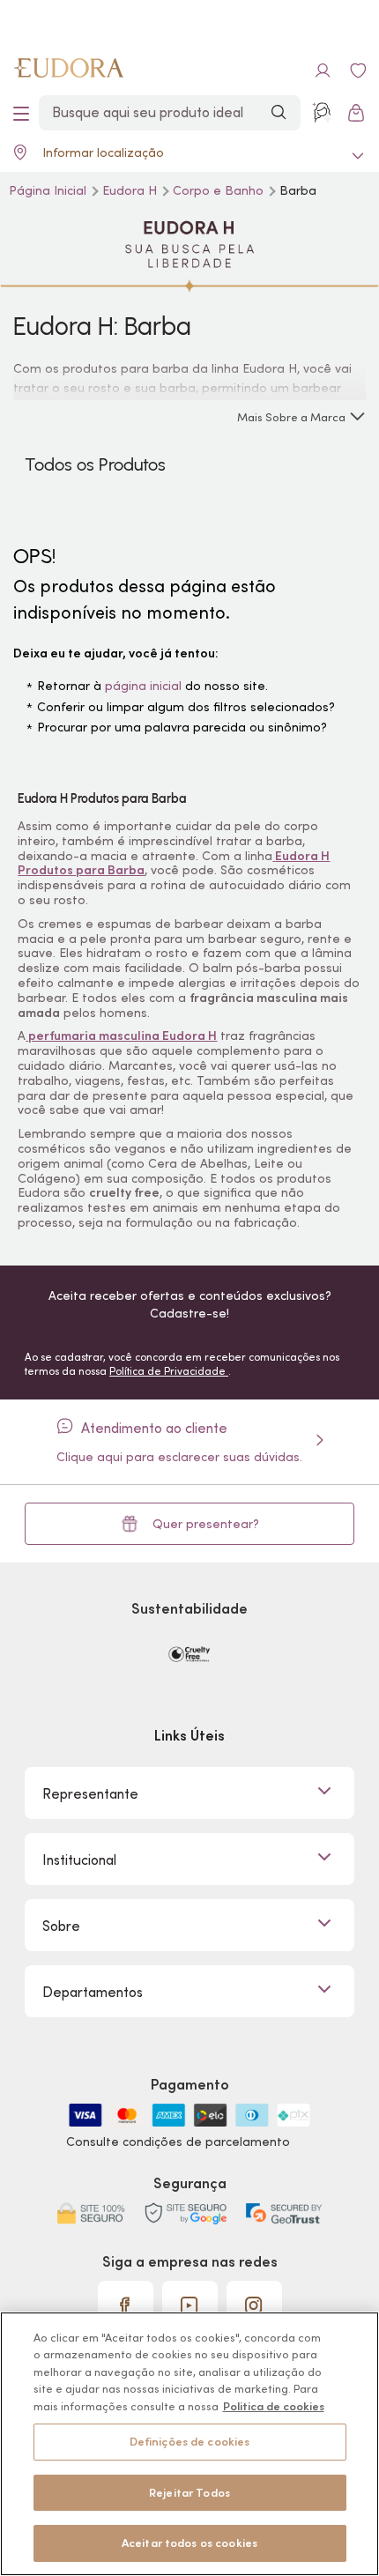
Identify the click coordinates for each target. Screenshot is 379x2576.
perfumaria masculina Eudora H (121, 1036)
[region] (189, 2444)
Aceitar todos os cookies (189, 2543)
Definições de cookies (190, 2442)
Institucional (79, 1860)
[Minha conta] (323, 71)
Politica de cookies (274, 2406)
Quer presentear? (206, 1524)
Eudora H (131, 190)
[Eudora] (69, 71)
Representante (90, 1793)
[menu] (21, 113)
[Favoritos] (358, 71)
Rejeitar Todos (189, 2493)
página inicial (143, 686)
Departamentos (93, 1992)
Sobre (61, 1926)
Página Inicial (49, 190)
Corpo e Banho (220, 190)
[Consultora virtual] (323, 113)
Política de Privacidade (169, 1371)
